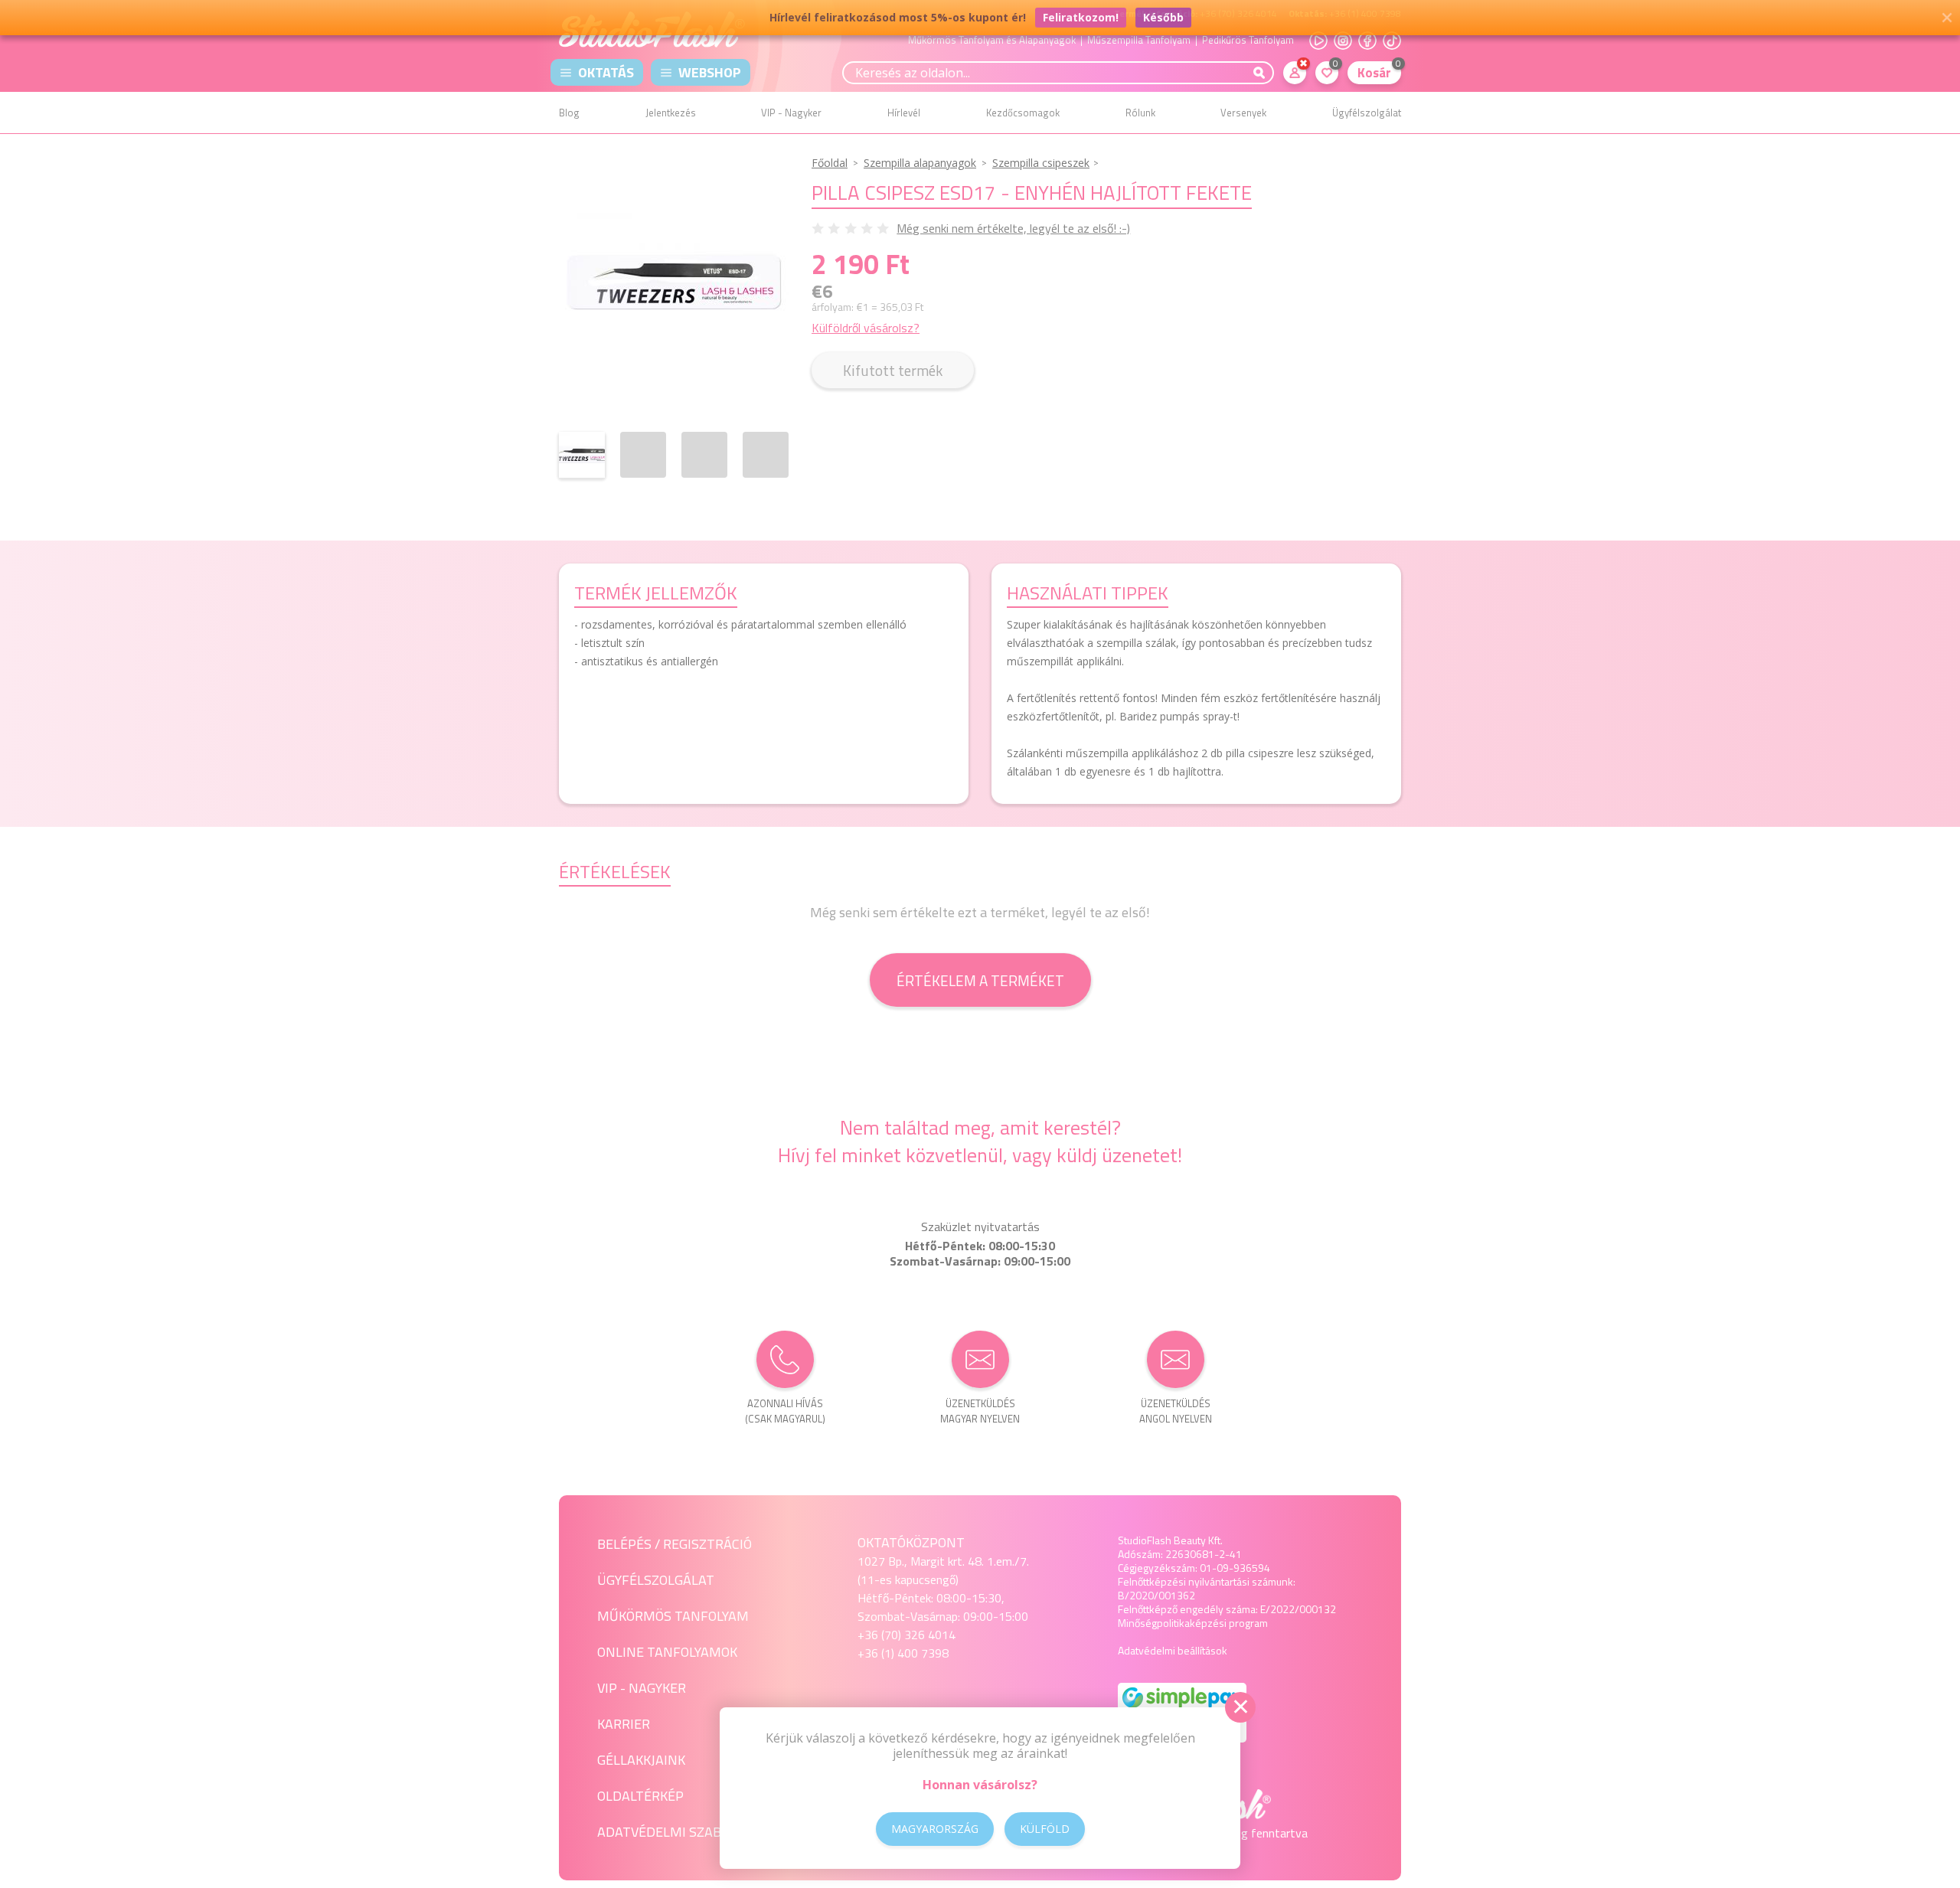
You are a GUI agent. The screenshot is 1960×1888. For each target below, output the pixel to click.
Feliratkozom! (1081, 17)
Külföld (1045, 1829)
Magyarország (935, 1829)
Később (1163, 17)
